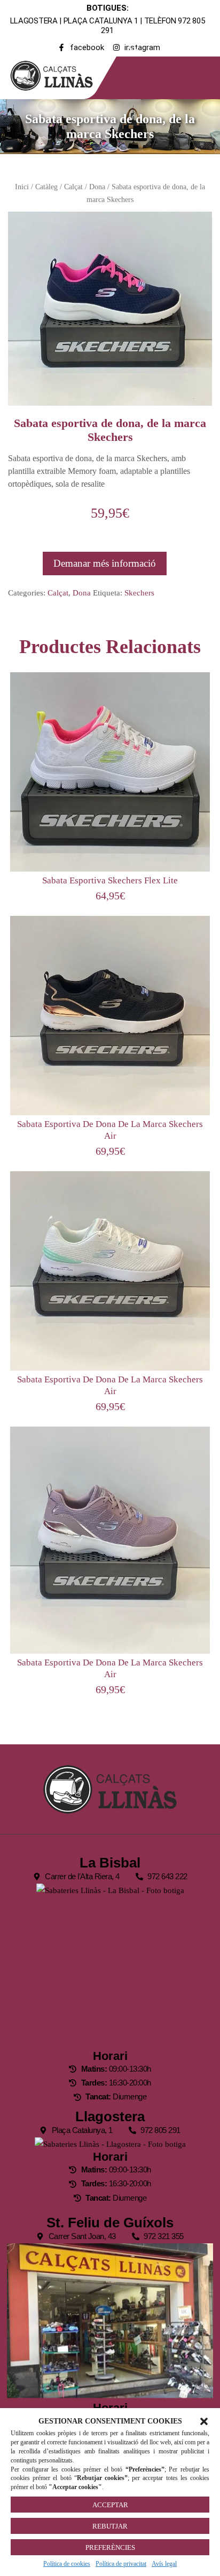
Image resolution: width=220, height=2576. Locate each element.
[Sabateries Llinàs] (58, 74)
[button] (204, 2421)
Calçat (73, 187)
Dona (97, 187)
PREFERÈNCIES (110, 2547)
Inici (22, 187)
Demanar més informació (105, 563)
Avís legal (164, 2564)
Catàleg (46, 187)
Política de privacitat (121, 2564)
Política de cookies (67, 2564)
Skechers (139, 593)
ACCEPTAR (110, 2505)
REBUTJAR (110, 2526)
